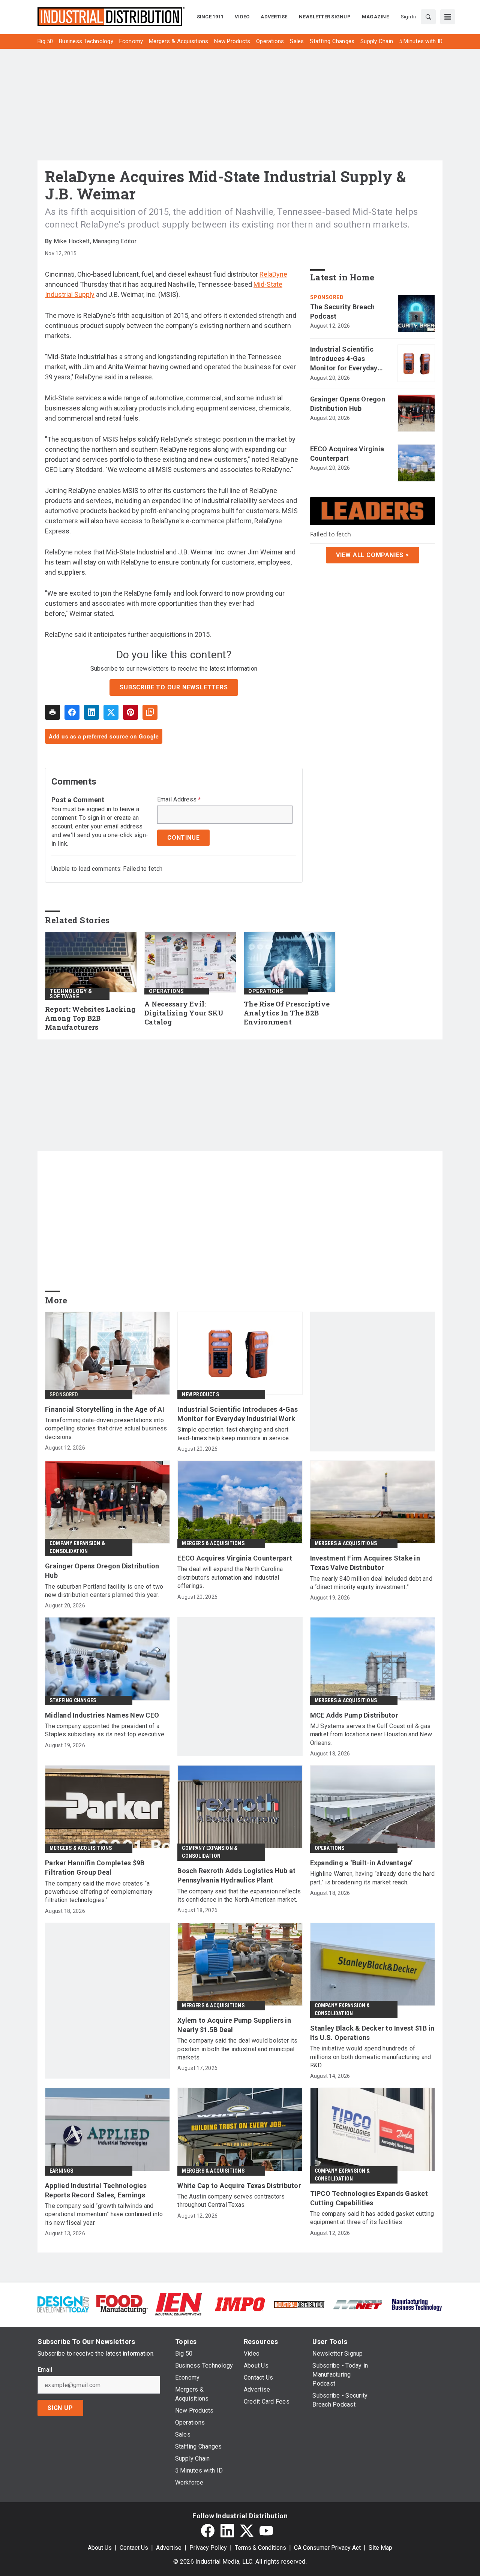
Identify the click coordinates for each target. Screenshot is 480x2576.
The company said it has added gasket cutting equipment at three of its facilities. (372, 2218)
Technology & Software (71, 994)
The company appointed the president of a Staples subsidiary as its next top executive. (105, 1730)
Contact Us (134, 2548)
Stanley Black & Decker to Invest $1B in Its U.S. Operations (372, 2033)
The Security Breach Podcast (343, 312)
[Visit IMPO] (240, 2304)
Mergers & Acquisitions (213, 1543)
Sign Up (60, 2408)
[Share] (72, 712)
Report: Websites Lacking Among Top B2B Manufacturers (90, 1018)
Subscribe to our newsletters (174, 687)
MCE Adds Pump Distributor (354, 1715)
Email (45, 2370)
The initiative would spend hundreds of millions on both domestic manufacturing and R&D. (371, 2057)
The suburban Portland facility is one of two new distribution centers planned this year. (104, 1591)
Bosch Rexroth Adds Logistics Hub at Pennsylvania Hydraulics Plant (236, 1875)
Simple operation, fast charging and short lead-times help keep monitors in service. (234, 1434)
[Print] (52, 712)
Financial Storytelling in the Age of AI (105, 1409)
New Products (200, 1394)
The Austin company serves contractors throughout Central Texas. (231, 2201)
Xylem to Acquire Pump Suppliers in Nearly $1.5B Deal (234, 2025)
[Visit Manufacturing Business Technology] (417, 2304)
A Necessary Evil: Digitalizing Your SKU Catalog (184, 1013)
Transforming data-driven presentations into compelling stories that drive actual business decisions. (106, 1429)
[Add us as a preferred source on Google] (150, 712)
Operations (166, 991)
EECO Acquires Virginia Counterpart (347, 454)
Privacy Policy (208, 2548)
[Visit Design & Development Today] (63, 2304)
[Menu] (448, 17)
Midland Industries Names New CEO (102, 1715)
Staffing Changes (73, 1700)
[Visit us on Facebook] (208, 2531)
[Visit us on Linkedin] (227, 2531)
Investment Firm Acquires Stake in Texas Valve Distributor (365, 1563)
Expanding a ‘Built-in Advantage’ (361, 1863)
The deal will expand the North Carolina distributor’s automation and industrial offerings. (230, 1577)
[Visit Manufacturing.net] (358, 2304)
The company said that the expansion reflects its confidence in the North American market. (239, 1895)
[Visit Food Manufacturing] (122, 2304)
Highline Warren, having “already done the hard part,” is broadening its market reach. (373, 1878)
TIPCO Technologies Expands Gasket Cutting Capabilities (369, 2198)
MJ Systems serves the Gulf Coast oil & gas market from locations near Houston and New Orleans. (371, 1734)
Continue (183, 838)
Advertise (169, 2548)
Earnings (61, 2171)
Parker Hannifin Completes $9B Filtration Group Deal (95, 1868)
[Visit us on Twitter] (247, 2531)
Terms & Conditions (260, 2548)
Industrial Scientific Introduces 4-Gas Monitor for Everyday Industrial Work (344, 359)
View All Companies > (373, 555)
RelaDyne (273, 274)
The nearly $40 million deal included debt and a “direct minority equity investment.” (371, 1583)
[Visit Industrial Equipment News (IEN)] (178, 2304)
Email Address (179, 800)
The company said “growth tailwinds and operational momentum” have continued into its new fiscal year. (104, 2214)
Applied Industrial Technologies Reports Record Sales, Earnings (96, 2190)
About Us (100, 2548)
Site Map (380, 2548)
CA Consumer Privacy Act (327, 2548)
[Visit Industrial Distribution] (299, 2304)
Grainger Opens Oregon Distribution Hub (348, 404)
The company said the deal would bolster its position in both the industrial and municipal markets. (237, 2049)
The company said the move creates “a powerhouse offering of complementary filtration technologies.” (99, 1892)
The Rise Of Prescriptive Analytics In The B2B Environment (287, 1013)
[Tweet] (111, 712)
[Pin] (130, 712)
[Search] (428, 17)
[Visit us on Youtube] (266, 2531)
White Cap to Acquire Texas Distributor (239, 2186)
